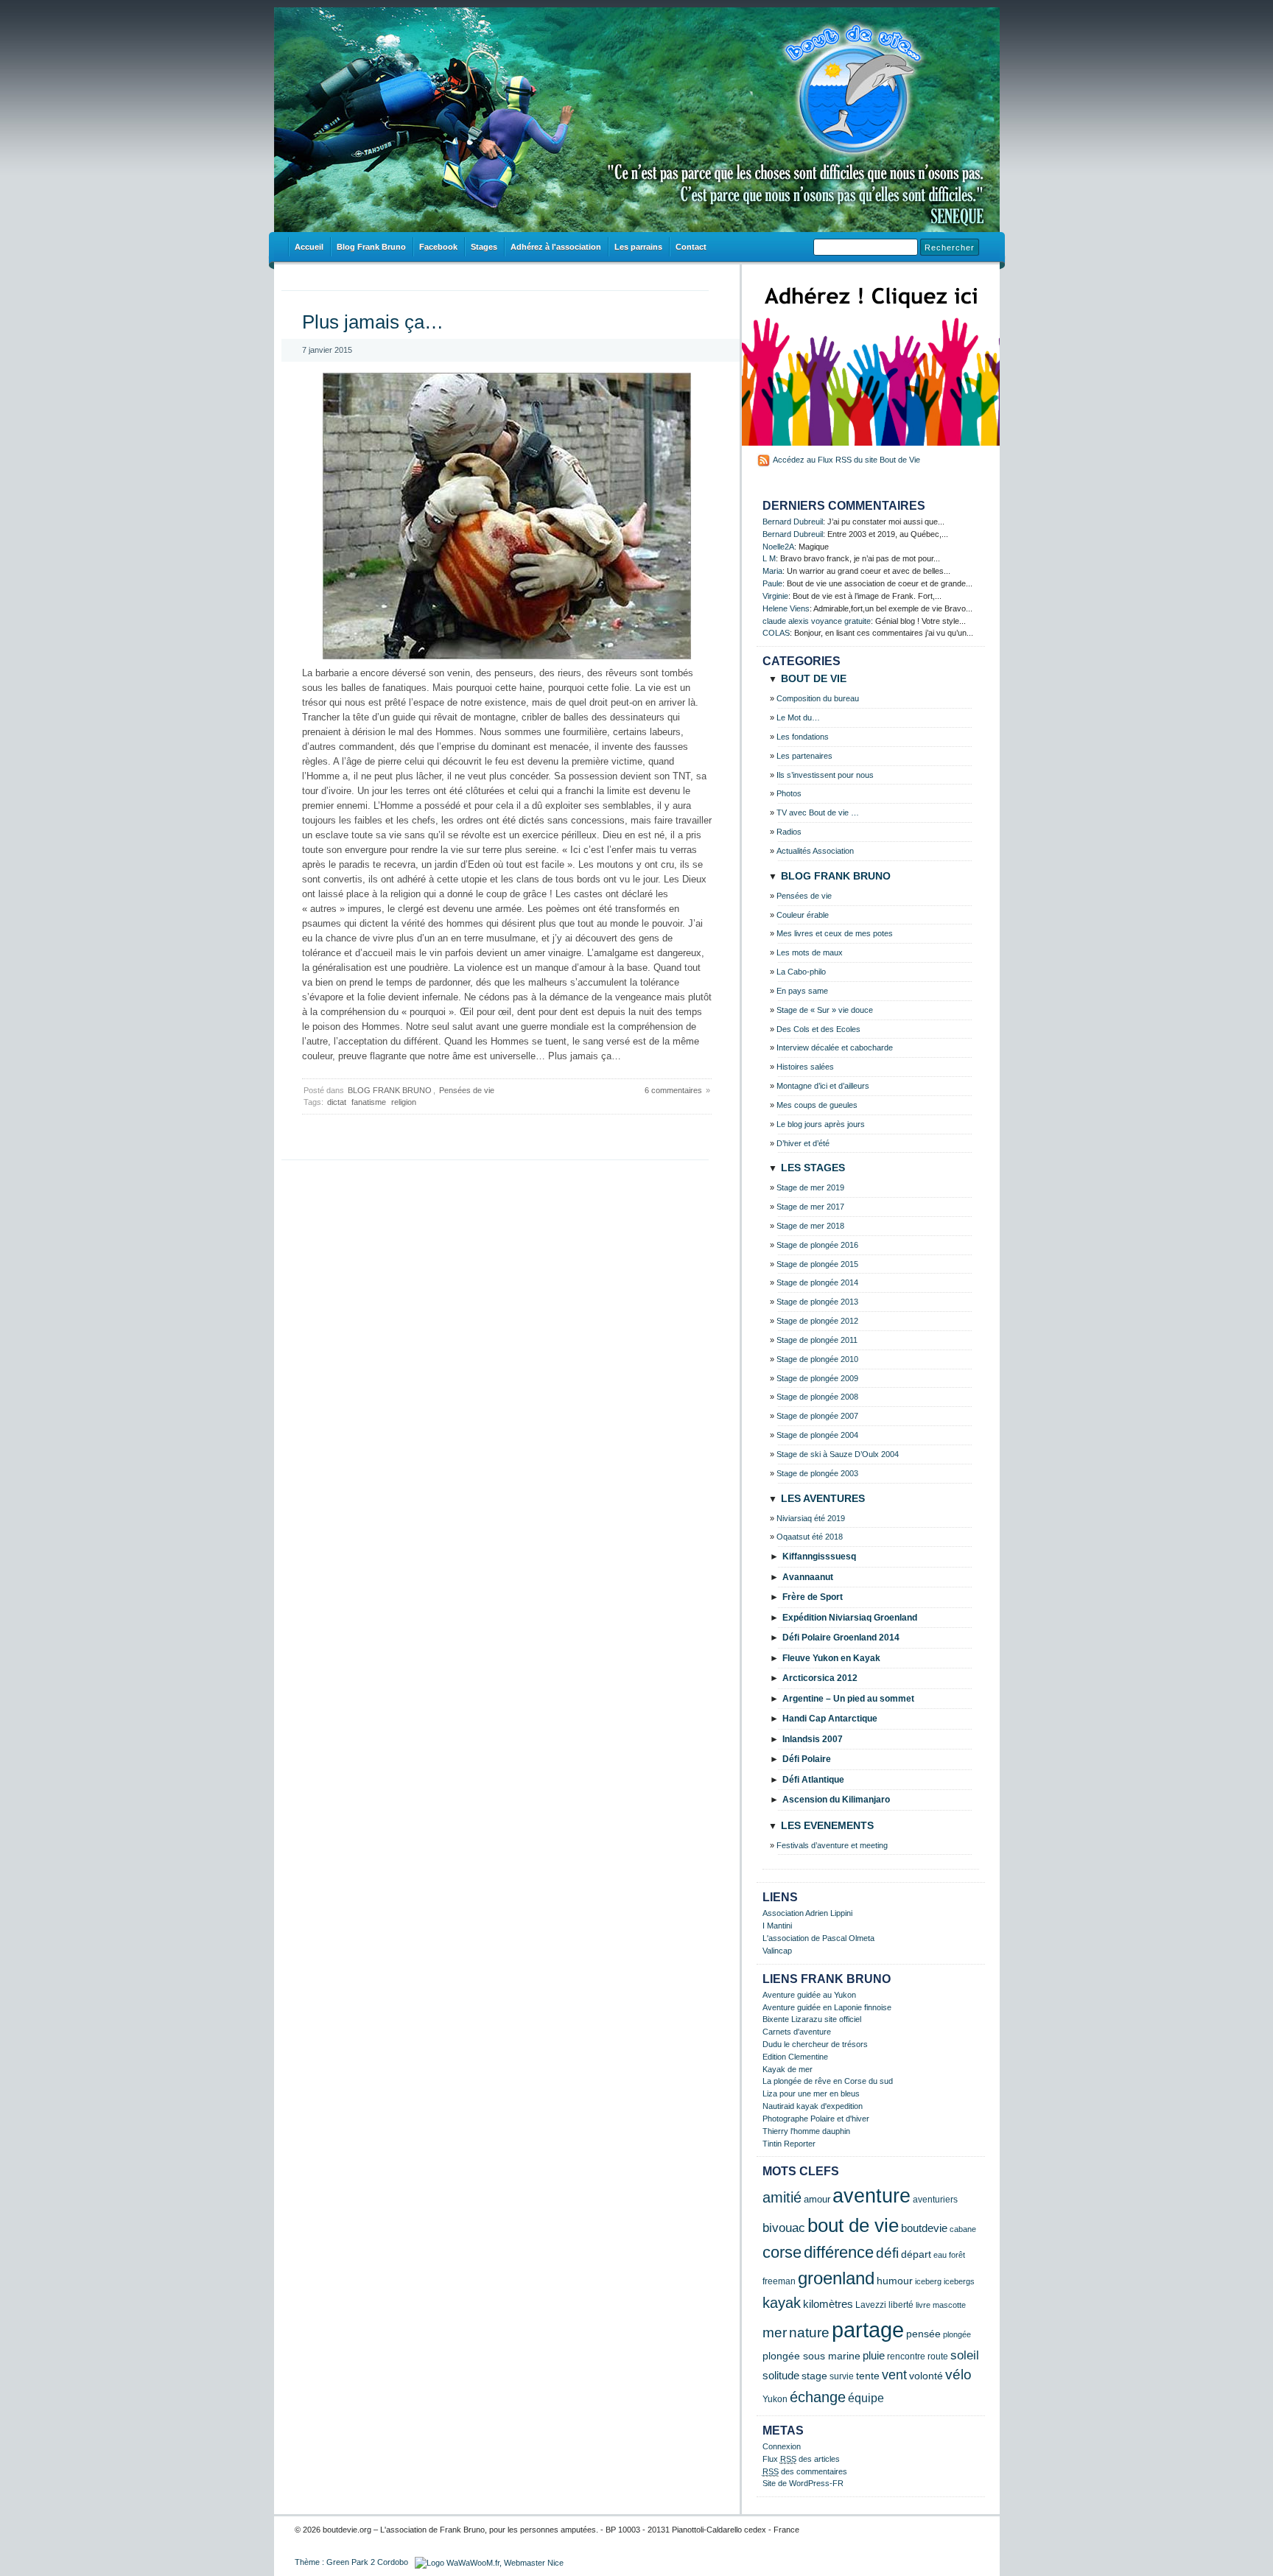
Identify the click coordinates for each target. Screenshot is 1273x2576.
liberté (901, 2305)
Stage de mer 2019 (810, 1187)
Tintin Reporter (789, 2144)
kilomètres (828, 2304)
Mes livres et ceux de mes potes (835, 933)
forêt (957, 2255)
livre (923, 2305)
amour (817, 2200)
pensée (923, 2334)
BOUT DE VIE (814, 678)
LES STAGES (813, 1168)
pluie (874, 2356)
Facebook (438, 247)
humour (895, 2281)
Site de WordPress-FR (803, 2483)
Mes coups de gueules (817, 1105)
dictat (337, 1102)
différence (839, 2252)
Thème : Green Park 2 (335, 2562)
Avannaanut (808, 1577)
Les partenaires (804, 756)
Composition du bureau (818, 698)
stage (814, 2376)
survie (842, 2376)
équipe (866, 2398)
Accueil (309, 247)
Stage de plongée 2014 (817, 1282)
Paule (772, 583)
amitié (782, 2197)
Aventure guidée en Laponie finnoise (827, 2007)
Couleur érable (803, 915)
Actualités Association (815, 851)
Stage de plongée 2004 (817, 1435)
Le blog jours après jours (821, 1124)
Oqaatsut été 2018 (810, 1537)
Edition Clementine (795, 2057)
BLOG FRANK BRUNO (390, 1090)
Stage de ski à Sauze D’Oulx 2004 (838, 1454)
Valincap (777, 1951)
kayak (782, 2303)
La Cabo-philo (801, 972)
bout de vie (853, 2225)
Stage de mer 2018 (810, 1226)
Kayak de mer (788, 2069)
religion (404, 1102)
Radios (789, 832)
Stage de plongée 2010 (817, 1359)
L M (769, 558)
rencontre (906, 2356)
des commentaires (805, 2471)
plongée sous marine (811, 2356)
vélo (958, 2375)
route (938, 2356)
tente (868, 2376)
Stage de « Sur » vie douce (825, 1010)
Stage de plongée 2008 (817, 1397)
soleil (965, 2355)
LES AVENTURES (823, 1498)
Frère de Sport (813, 1597)
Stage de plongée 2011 (817, 1340)
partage (868, 2330)
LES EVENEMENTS (827, 1825)
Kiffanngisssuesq (819, 1557)
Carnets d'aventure (797, 2032)
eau (940, 2255)
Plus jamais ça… (373, 322)
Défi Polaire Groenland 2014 (841, 1638)
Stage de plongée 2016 (817, 1245)
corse (782, 2252)
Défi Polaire (807, 1759)
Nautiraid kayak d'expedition (813, 2106)
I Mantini (777, 1926)
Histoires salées (805, 1067)
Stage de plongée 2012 (817, 1321)
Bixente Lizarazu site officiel (812, 2019)
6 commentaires (673, 1090)
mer (775, 2333)
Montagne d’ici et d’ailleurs (823, 1086)
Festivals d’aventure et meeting (832, 1845)
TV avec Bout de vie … (818, 813)
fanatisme (369, 1102)
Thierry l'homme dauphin (806, 2131)
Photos (789, 793)
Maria (772, 571)
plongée (957, 2334)
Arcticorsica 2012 (820, 1678)
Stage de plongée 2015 (817, 1264)
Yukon (775, 2399)
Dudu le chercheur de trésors (815, 2044)
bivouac (784, 2228)
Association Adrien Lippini (807, 1913)
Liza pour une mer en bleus (811, 2094)
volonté (926, 2376)
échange (818, 2397)
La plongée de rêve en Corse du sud (828, 2081)
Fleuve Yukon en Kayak (831, 1658)
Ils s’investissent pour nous (825, 775)
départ (916, 2254)
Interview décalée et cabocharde (835, 1047)
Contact (691, 247)
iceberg (928, 2281)
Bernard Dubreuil (793, 522)
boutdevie (924, 2228)
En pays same (802, 991)
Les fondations (803, 737)
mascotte (949, 2305)
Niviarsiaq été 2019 (811, 1518)
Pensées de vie (467, 1090)
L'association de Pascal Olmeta (818, 1938)
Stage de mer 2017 (810, 1207)
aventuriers (935, 2199)
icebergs (959, 2281)
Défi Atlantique (813, 1780)
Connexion (782, 2446)
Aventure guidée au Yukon (809, 1995)
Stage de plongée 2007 (817, 1416)
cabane (963, 2229)
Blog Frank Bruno (371, 247)
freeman (779, 2281)
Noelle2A (778, 547)
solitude (781, 2375)
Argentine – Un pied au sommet (848, 1699)
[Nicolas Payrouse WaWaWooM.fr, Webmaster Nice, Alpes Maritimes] (489, 2562)
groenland (836, 2278)
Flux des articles (801, 2459)
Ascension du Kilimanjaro (836, 1800)
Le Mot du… (798, 717)
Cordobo (393, 2562)
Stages (484, 247)
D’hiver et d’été (803, 1143)
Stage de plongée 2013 (817, 1302)
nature (809, 2332)
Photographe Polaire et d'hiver (816, 2119)
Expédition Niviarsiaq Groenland (850, 1618)
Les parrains (638, 247)
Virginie (775, 596)
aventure (872, 2196)
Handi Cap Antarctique (830, 1719)
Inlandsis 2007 (813, 1739)
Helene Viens (786, 608)
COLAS (776, 633)
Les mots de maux (810, 952)
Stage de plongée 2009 (817, 1378)
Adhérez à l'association (556, 247)
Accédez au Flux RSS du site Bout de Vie (846, 460)
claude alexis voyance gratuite (817, 621)
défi (887, 2253)
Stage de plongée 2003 (817, 1473)
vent (894, 2375)
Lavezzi (871, 2305)
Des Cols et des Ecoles (818, 1029)
